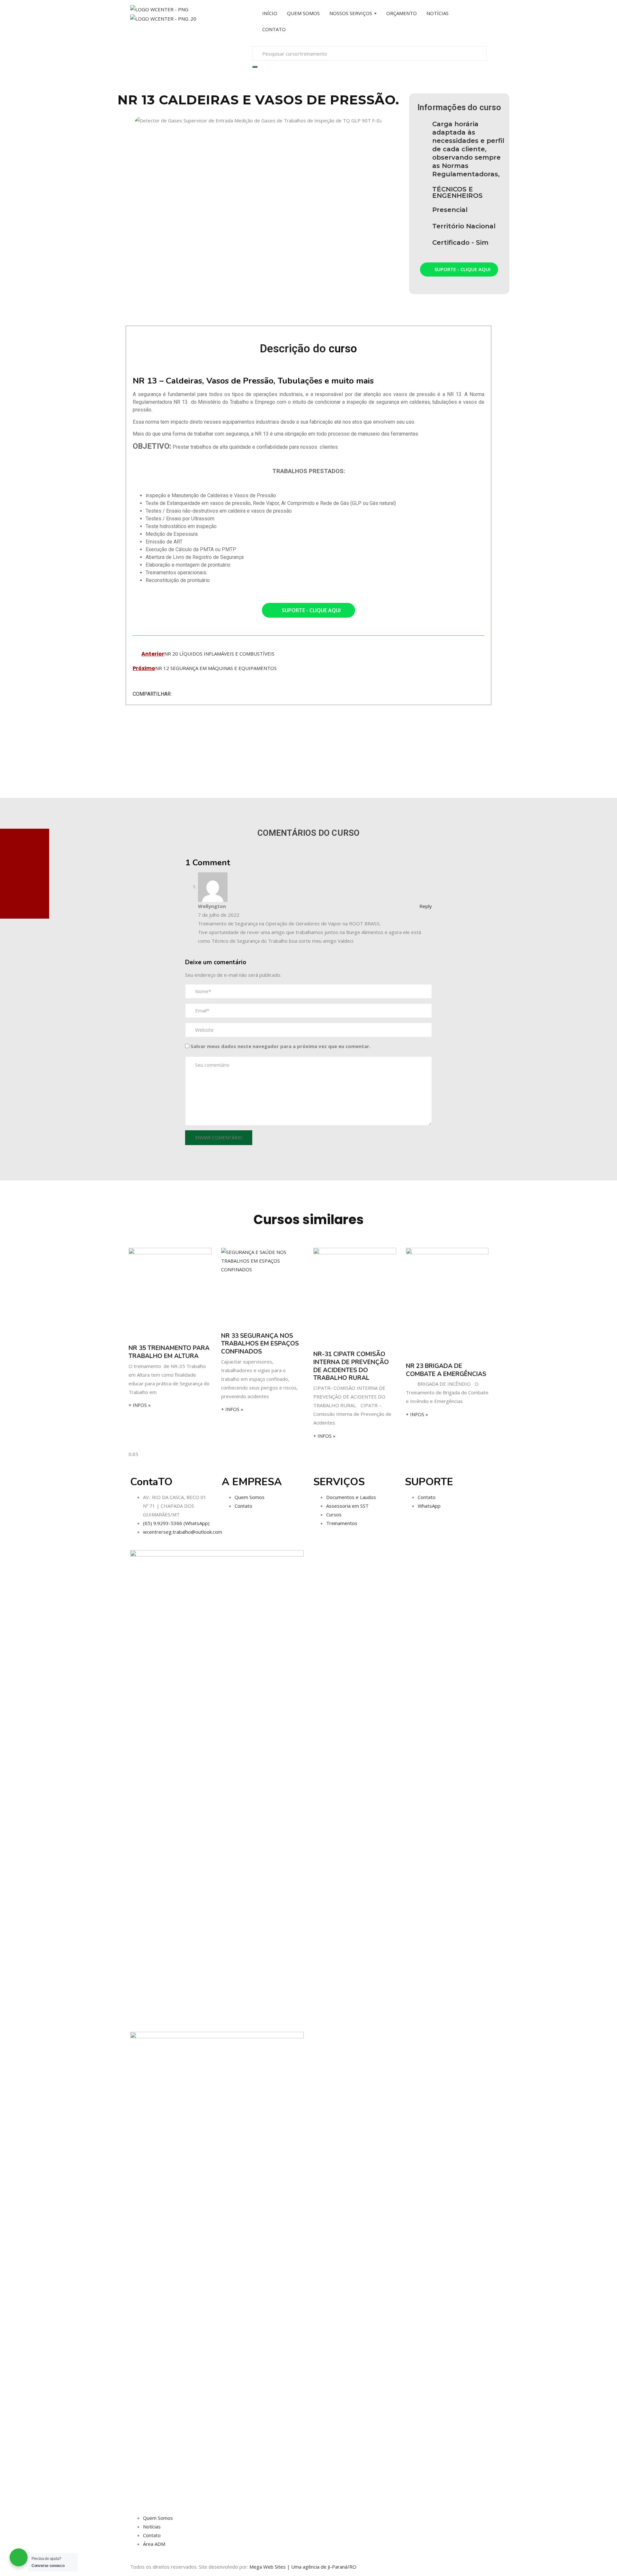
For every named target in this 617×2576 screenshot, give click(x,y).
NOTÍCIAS (438, 13)
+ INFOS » (140, 1405)
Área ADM (154, 2544)
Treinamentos (342, 1523)
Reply (426, 906)
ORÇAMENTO (402, 13)
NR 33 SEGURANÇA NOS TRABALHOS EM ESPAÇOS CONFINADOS (260, 1344)
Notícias (152, 2527)
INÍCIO (270, 13)
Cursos (334, 1514)
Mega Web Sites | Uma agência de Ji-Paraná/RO (302, 2567)
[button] (119, 120)
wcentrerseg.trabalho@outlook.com (183, 1532)
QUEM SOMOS (303, 13)
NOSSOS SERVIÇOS (351, 13)
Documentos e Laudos (351, 1497)
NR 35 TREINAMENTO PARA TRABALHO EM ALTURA (169, 1352)
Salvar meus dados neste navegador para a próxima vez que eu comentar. (281, 1046)
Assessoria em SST (347, 1506)
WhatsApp (429, 1506)
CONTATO (274, 29)
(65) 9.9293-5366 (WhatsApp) (176, 1523)
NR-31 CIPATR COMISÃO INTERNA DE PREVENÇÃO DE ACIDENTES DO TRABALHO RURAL (351, 1366)
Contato (243, 1506)
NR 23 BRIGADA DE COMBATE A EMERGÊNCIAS (446, 1370)
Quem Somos (250, 1497)
